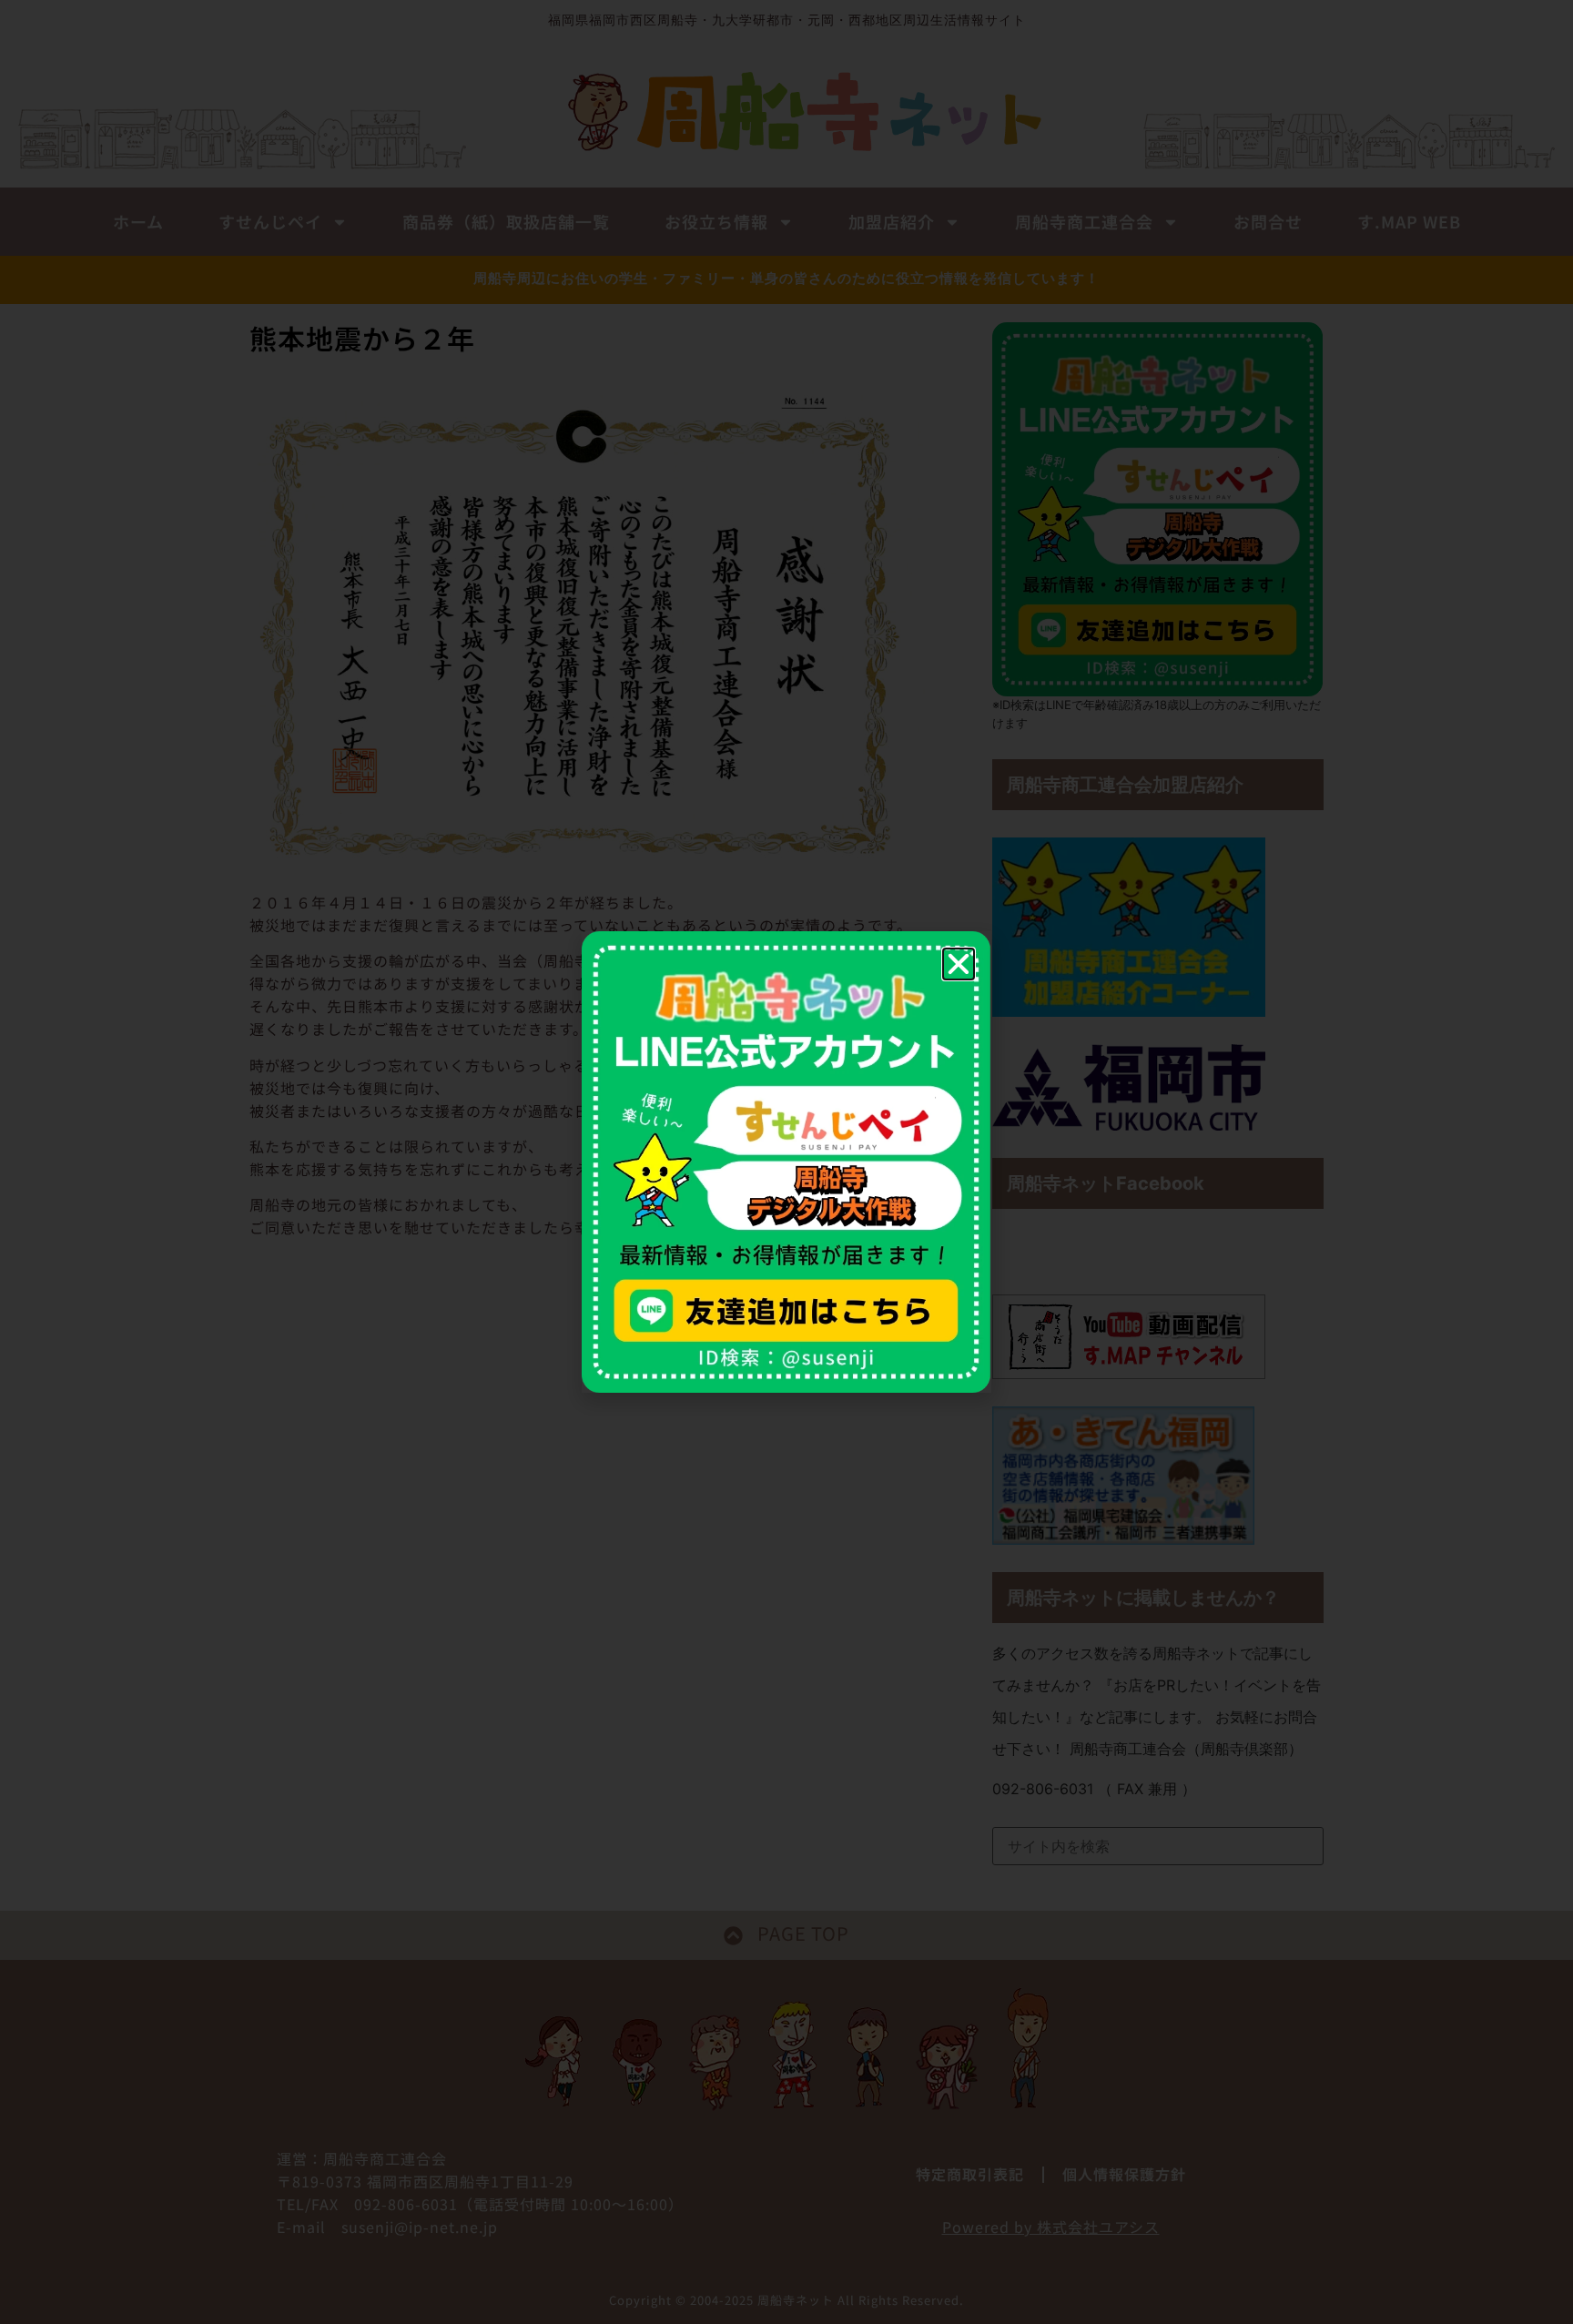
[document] (786, 1162)
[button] (959, 964)
